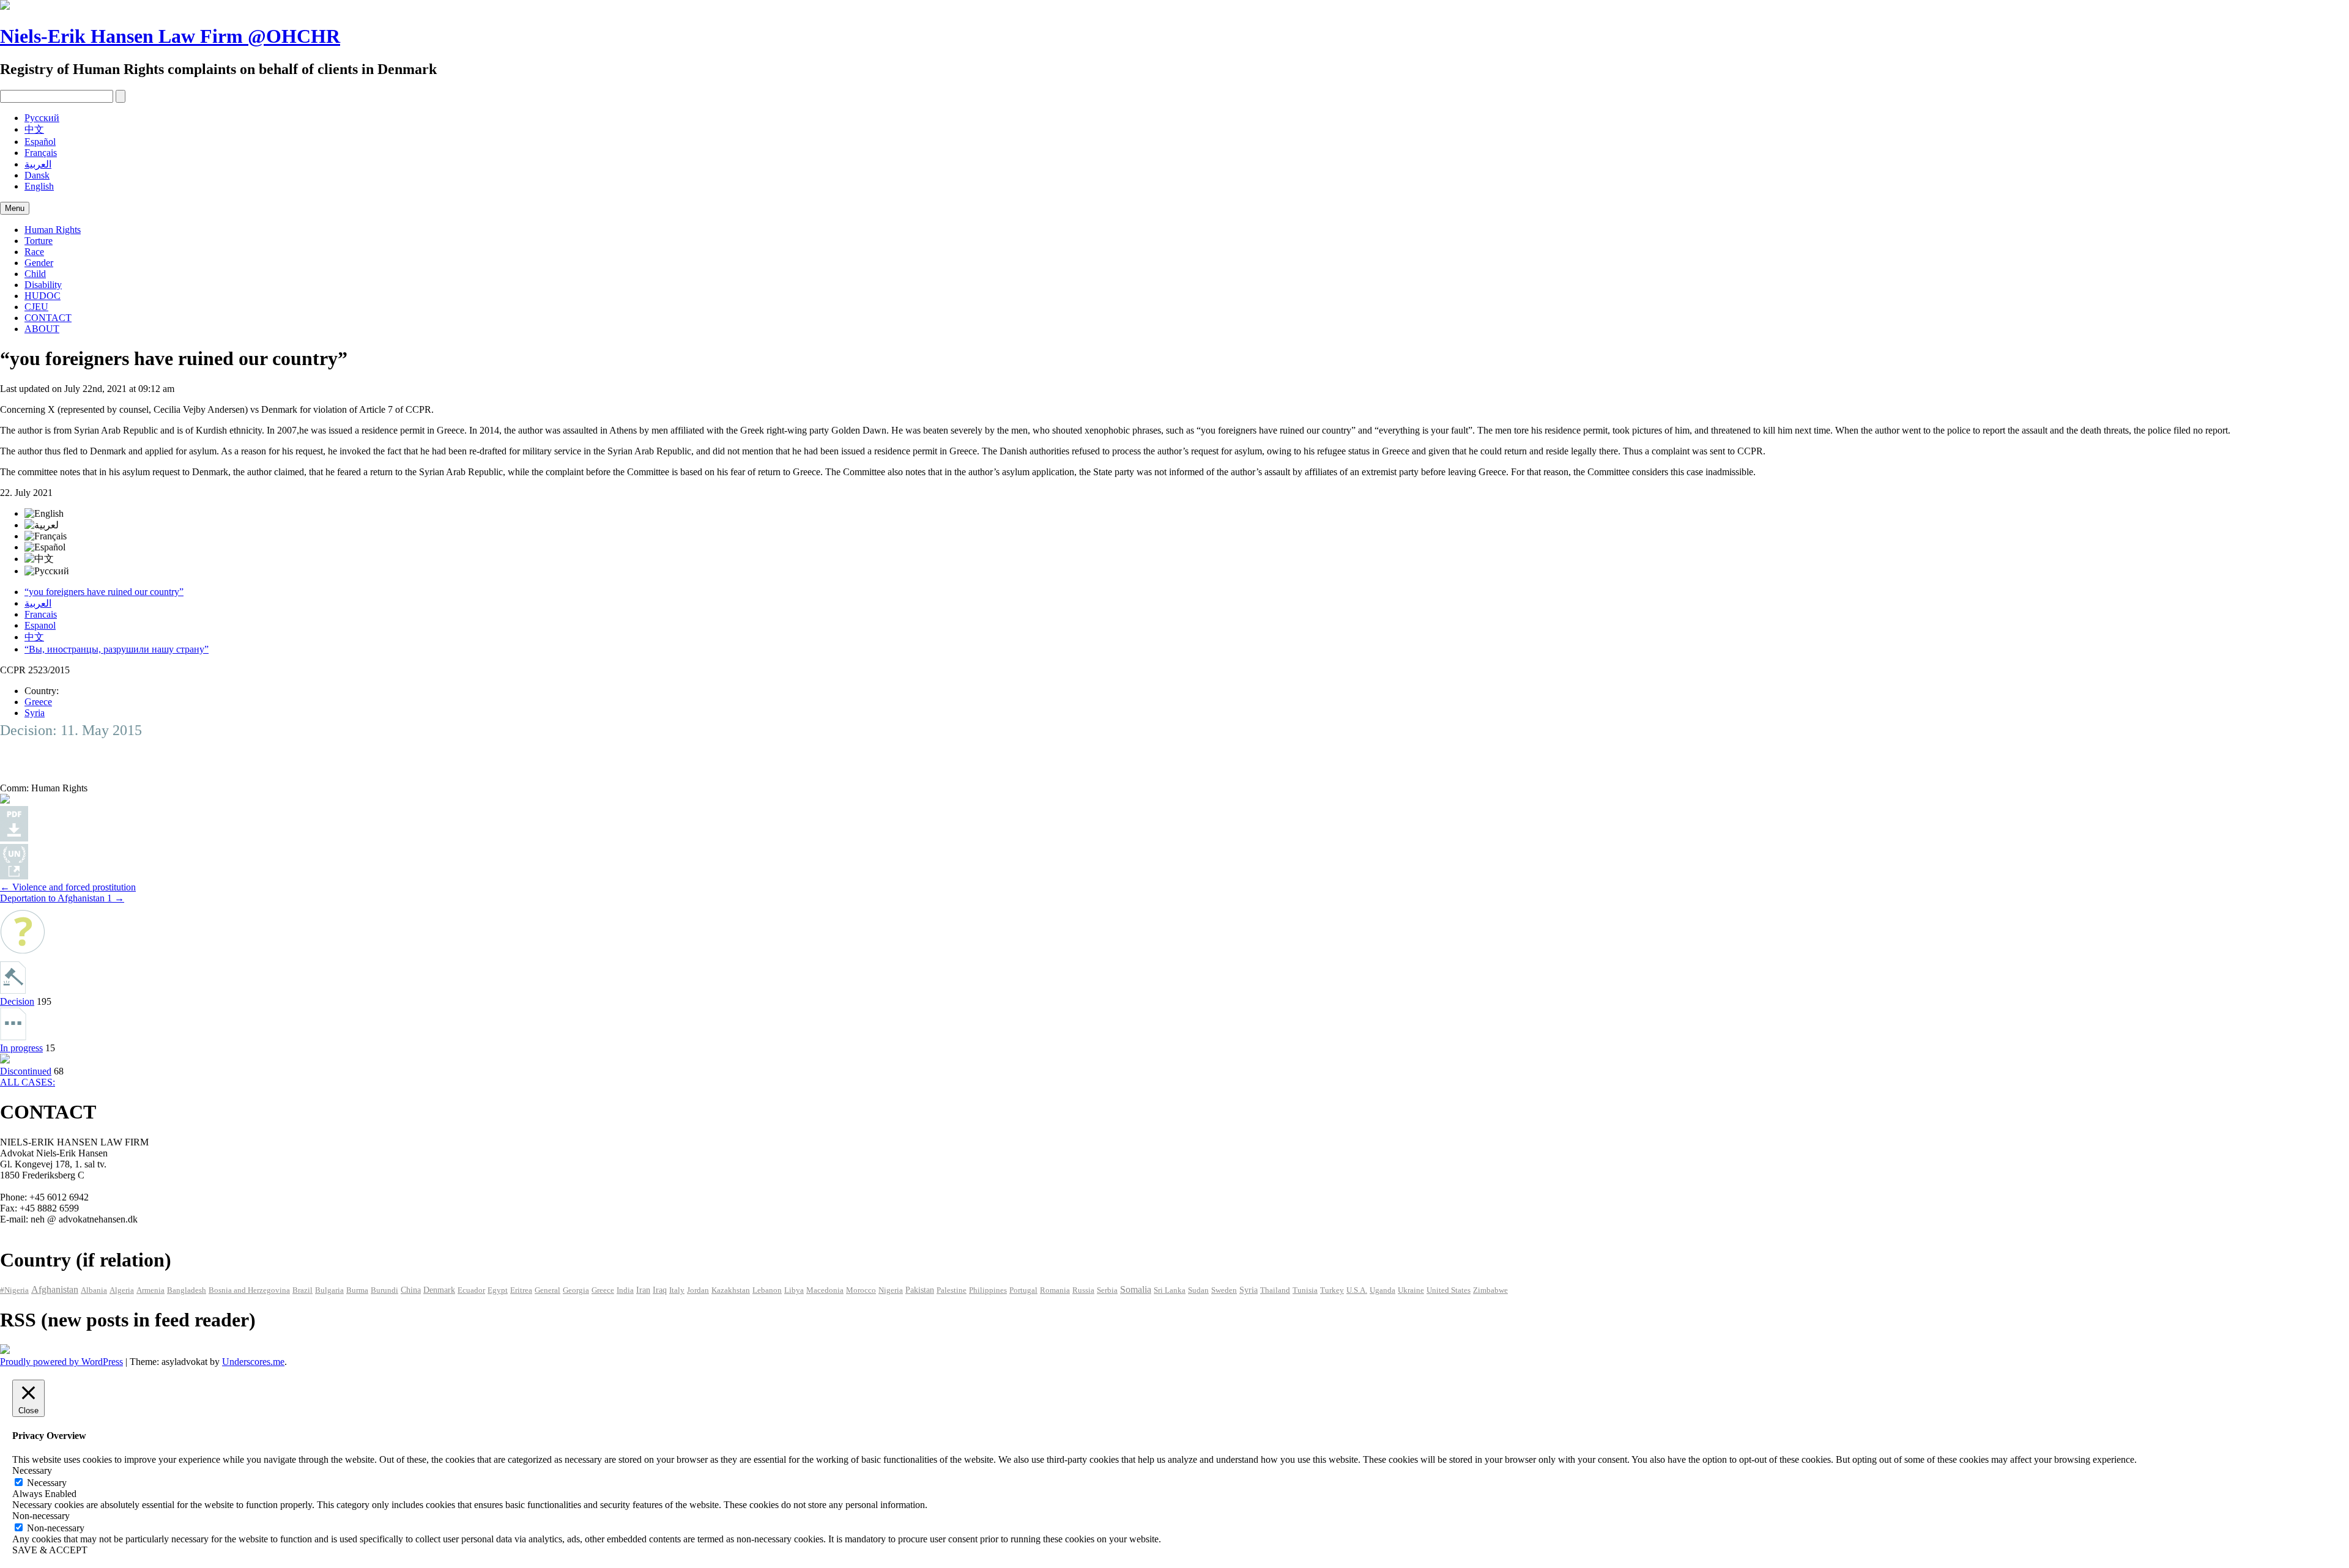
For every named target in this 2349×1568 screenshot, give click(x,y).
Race (34, 252)
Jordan (698, 1290)
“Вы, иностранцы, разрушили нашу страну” (117, 649)
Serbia (1107, 1290)
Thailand (1275, 1290)
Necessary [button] (32, 1470)
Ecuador (471, 1290)
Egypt (498, 1290)
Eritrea (521, 1290)
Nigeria (891, 1290)
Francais (41, 614)
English (39, 186)
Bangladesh (187, 1290)
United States (1449, 1290)
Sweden (1224, 1290)
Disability (43, 285)
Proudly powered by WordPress (61, 1362)
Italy (677, 1290)
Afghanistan (55, 1289)
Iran (643, 1290)
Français (41, 153)
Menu (15, 208)
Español (40, 142)
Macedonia (825, 1290)
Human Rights (53, 230)
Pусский (42, 118)
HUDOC (43, 296)
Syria (35, 713)
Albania (94, 1290)
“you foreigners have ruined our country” (104, 592)
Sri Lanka (1170, 1290)
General (547, 1290)
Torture (39, 241)
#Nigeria (14, 1290)
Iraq (660, 1290)
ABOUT (42, 329)
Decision (17, 1001)
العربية (38, 164)
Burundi (384, 1290)
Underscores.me (253, 1362)
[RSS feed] (5, 1351)
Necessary (47, 1483)
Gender (39, 263)
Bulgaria (329, 1290)
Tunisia (1305, 1290)
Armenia (150, 1290)
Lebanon (767, 1290)
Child (35, 274)
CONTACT (48, 318)
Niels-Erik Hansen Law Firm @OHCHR (170, 36)
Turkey (1332, 1290)
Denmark (439, 1290)
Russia (1083, 1290)
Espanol (40, 625)
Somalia (1136, 1289)
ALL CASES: (28, 1082)
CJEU (36, 307)
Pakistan (920, 1290)
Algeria (122, 1290)
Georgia (576, 1290)
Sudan (1198, 1290)
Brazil (302, 1290)
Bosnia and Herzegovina (249, 1290)
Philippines (988, 1290)
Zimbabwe (1490, 1290)
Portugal (1023, 1290)
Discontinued (26, 1071)
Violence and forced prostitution (68, 887)
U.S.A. (1357, 1290)
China (411, 1290)
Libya (794, 1290)
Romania (1055, 1290)
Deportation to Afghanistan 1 (62, 898)
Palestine (952, 1290)
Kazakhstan (731, 1290)
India (625, 1290)
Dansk (37, 175)
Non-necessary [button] (41, 1516)
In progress (21, 1048)
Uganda (1382, 1290)
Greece (38, 702)
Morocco (861, 1290)
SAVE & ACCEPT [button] (50, 1550)
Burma (357, 1290)
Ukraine (1411, 1290)
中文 (34, 129)
